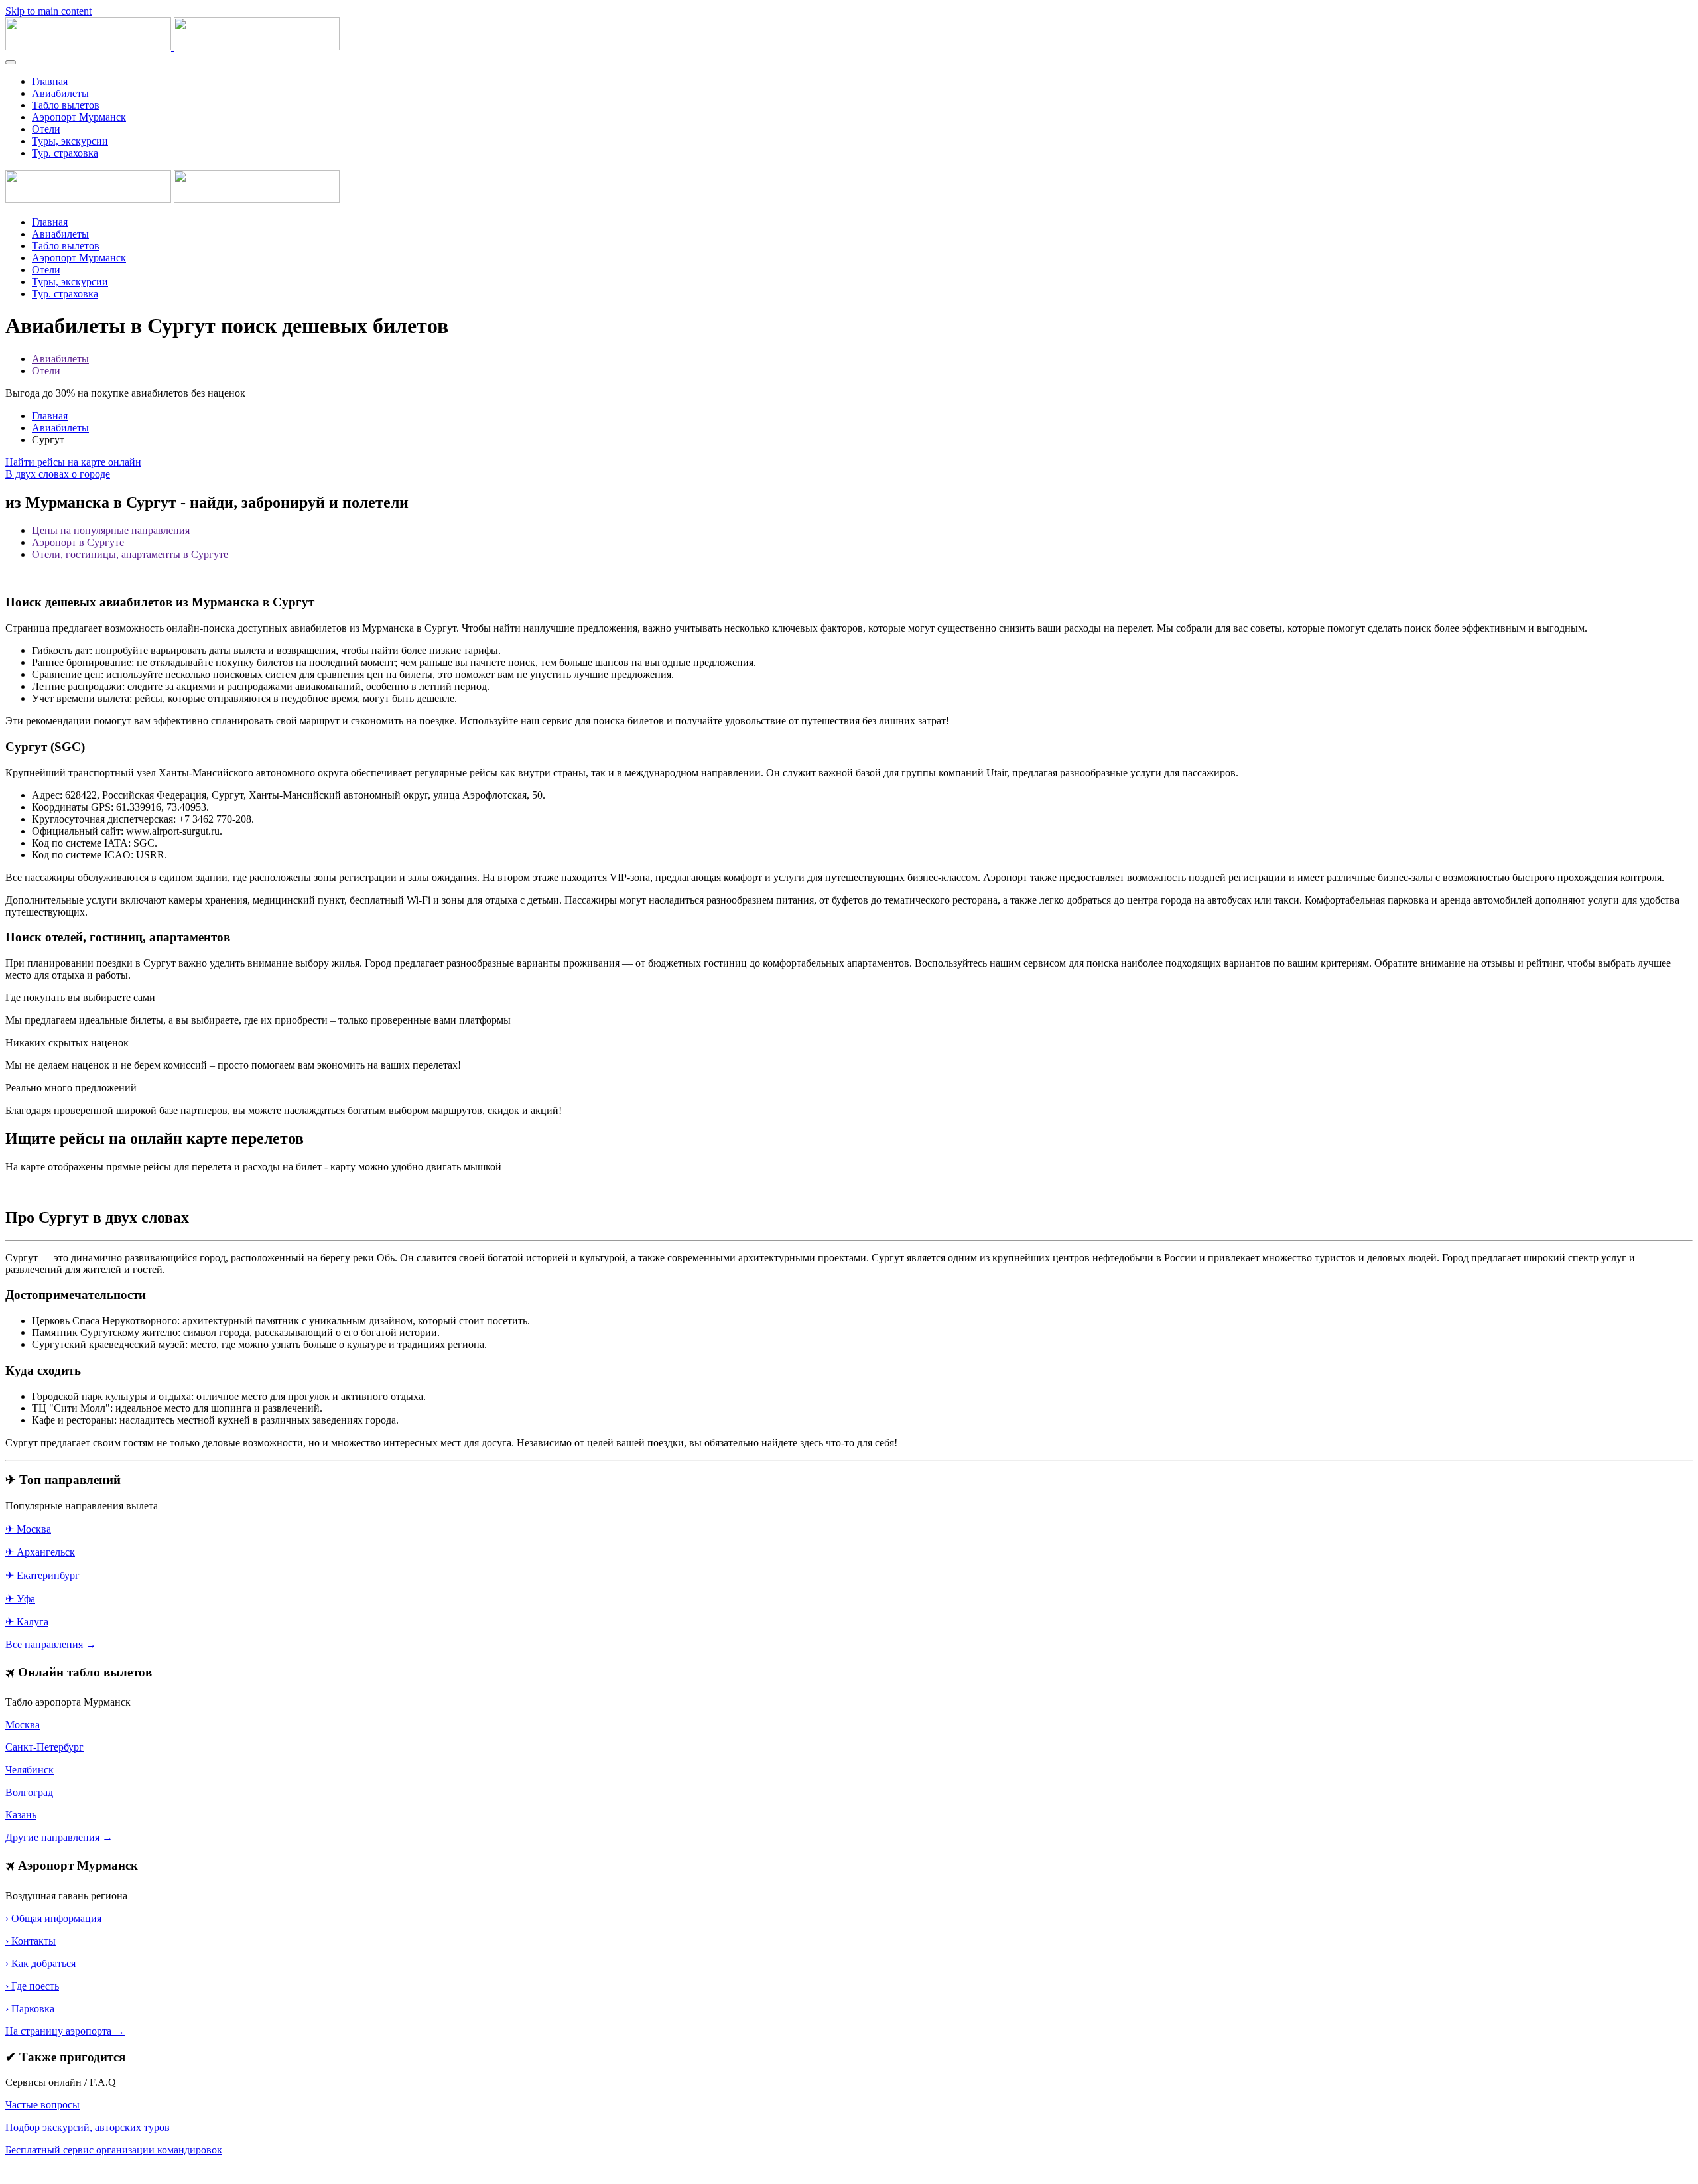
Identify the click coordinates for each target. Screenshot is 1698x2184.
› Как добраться (40, 1963)
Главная (50, 81)
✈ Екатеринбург (42, 1575)
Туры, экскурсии (70, 141)
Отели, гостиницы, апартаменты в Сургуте (130, 554)
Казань (21, 1815)
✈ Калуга (27, 1622)
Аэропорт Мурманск (79, 117)
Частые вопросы (42, 2105)
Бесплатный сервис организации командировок (114, 2150)
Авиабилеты (60, 93)
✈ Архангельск (40, 1552)
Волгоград (29, 1792)
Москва (23, 1725)
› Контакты (31, 1941)
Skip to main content (48, 11)
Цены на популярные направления (111, 530)
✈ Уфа (20, 1599)
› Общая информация (53, 1918)
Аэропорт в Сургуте (78, 542)
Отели (46, 129)
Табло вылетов (66, 105)
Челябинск (30, 1770)
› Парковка (30, 2009)
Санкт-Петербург (44, 1747)
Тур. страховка (65, 153)
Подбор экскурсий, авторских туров (88, 2127)
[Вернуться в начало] (172, 47)
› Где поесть (32, 1986)
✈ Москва (28, 1529)
